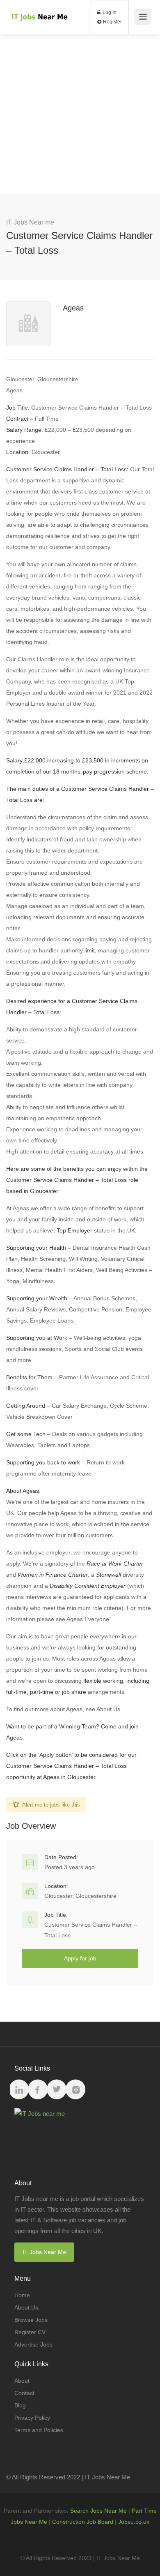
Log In (109, 12)
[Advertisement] (80, 114)
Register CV (30, 2332)
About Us (26, 2307)
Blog (20, 2405)
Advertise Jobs (33, 2344)
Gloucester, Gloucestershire (80, 1896)
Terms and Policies (39, 2430)
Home (22, 2295)
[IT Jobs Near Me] (39, 8)
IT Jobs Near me (30, 222)
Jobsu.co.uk (134, 2522)
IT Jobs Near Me (44, 2252)
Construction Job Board (83, 2522)
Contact (24, 2393)
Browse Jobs (31, 2320)
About (22, 2381)
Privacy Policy (32, 2418)
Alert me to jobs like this (51, 1805)
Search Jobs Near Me (98, 2511)
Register (112, 22)
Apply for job (80, 1958)
